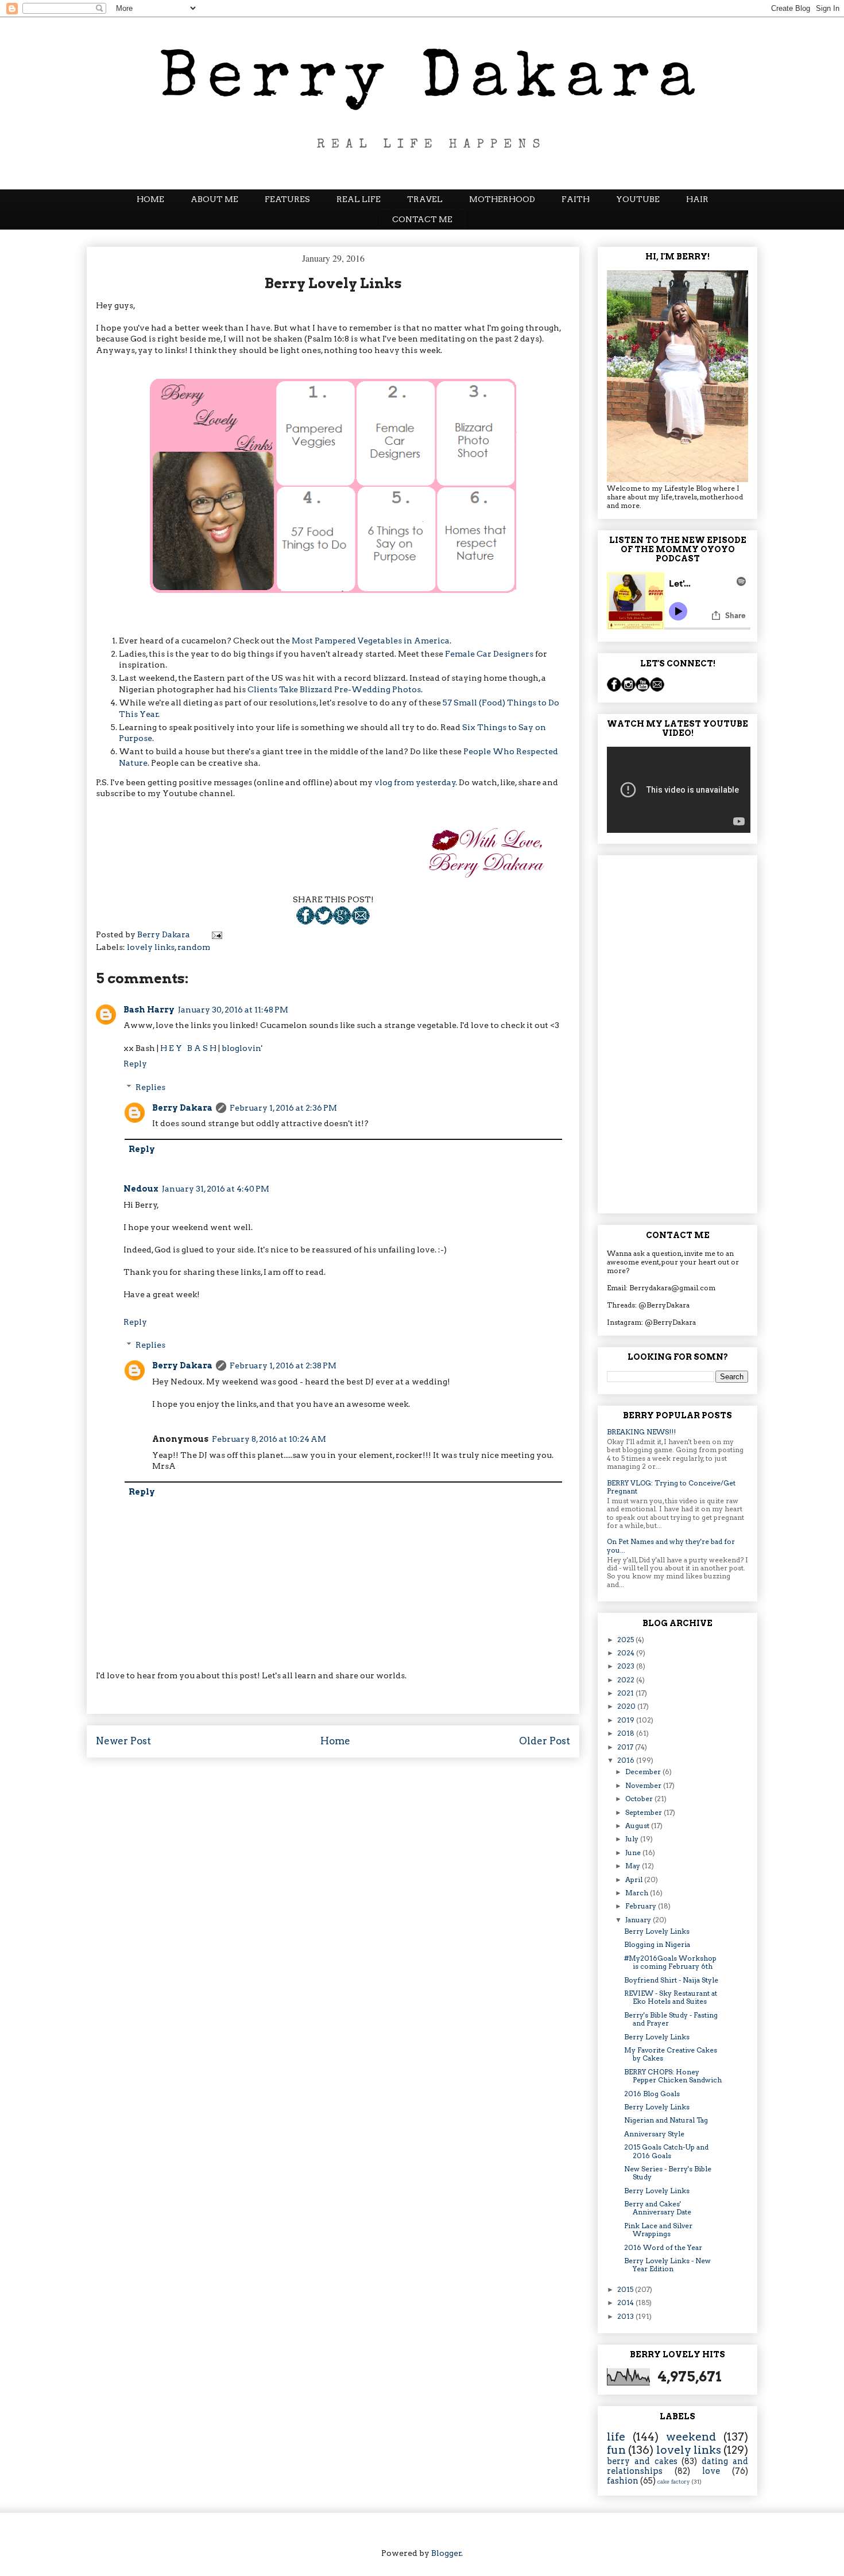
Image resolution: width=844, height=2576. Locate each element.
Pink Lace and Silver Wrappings (658, 2230)
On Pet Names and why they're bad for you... (671, 1545)
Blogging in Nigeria (657, 1944)
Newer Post (123, 1741)
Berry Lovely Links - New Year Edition (667, 2265)
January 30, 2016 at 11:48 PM (233, 1010)
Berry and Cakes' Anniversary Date (658, 2208)
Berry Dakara (182, 1108)
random (194, 947)
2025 (626, 1640)
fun (616, 2450)
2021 (626, 1693)
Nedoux (141, 1189)
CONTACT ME (422, 219)
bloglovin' (242, 1048)
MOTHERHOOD (502, 199)
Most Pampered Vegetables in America (371, 641)
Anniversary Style (654, 2134)
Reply (135, 1064)
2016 (627, 1760)
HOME (150, 199)
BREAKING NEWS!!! (641, 1432)
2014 (626, 2303)
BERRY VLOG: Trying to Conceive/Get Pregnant (671, 1487)
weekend (691, 2437)
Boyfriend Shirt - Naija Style (671, 1980)
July (633, 1839)
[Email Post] (361, 922)
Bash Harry (149, 1010)
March (638, 1893)
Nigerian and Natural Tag (666, 2120)
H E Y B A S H (188, 1048)
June (634, 1853)
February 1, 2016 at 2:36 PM (283, 1108)
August (638, 1826)
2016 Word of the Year (663, 2247)
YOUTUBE (638, 199)
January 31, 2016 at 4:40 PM (216, 1189)
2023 (627, 1666)
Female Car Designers (489, 654)
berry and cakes (642, 2461)
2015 (626, 2289)
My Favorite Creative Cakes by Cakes (671, 2054)
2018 (627, 1733)
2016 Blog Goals (652, 2094)
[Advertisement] (677, 1032)
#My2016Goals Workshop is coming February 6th (670, 1962)
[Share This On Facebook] (305, 922)
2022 (627, 1680)
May (634, 1866)
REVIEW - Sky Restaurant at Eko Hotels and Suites (671, 1997)
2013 (626, 2316)
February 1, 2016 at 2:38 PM (283, 1365)
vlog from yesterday (415, 782)
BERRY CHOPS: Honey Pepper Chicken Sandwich (673, 2076)
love (711, 2471)
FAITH (576, 199)
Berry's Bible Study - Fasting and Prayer (671, 2019)
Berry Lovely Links (657, 1931)
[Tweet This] (324, 922)
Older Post (545, 1741)
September (644, 1812)
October (640, 1799)
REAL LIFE (359, 199)
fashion (623, 2481)
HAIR (697, 199)
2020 (627, 1706)
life (616, 2437)
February (642, 1906)
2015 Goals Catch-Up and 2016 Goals (666, 2151)
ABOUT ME (214, 199)
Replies (150, 1087)
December (644, 1772)
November (644, 1785)
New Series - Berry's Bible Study (668, 2173)
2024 (627, 1653)
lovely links (151, 947)
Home (335, 1741)
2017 (626, 1747)
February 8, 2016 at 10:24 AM (269, 1439)
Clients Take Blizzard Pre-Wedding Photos (334, 689)
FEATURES (287, 199)
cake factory (674, 2482)
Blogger (446, 2553)
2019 (627, 1720)
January (639, 1920)
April (635, 1879)
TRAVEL (425, 199)
